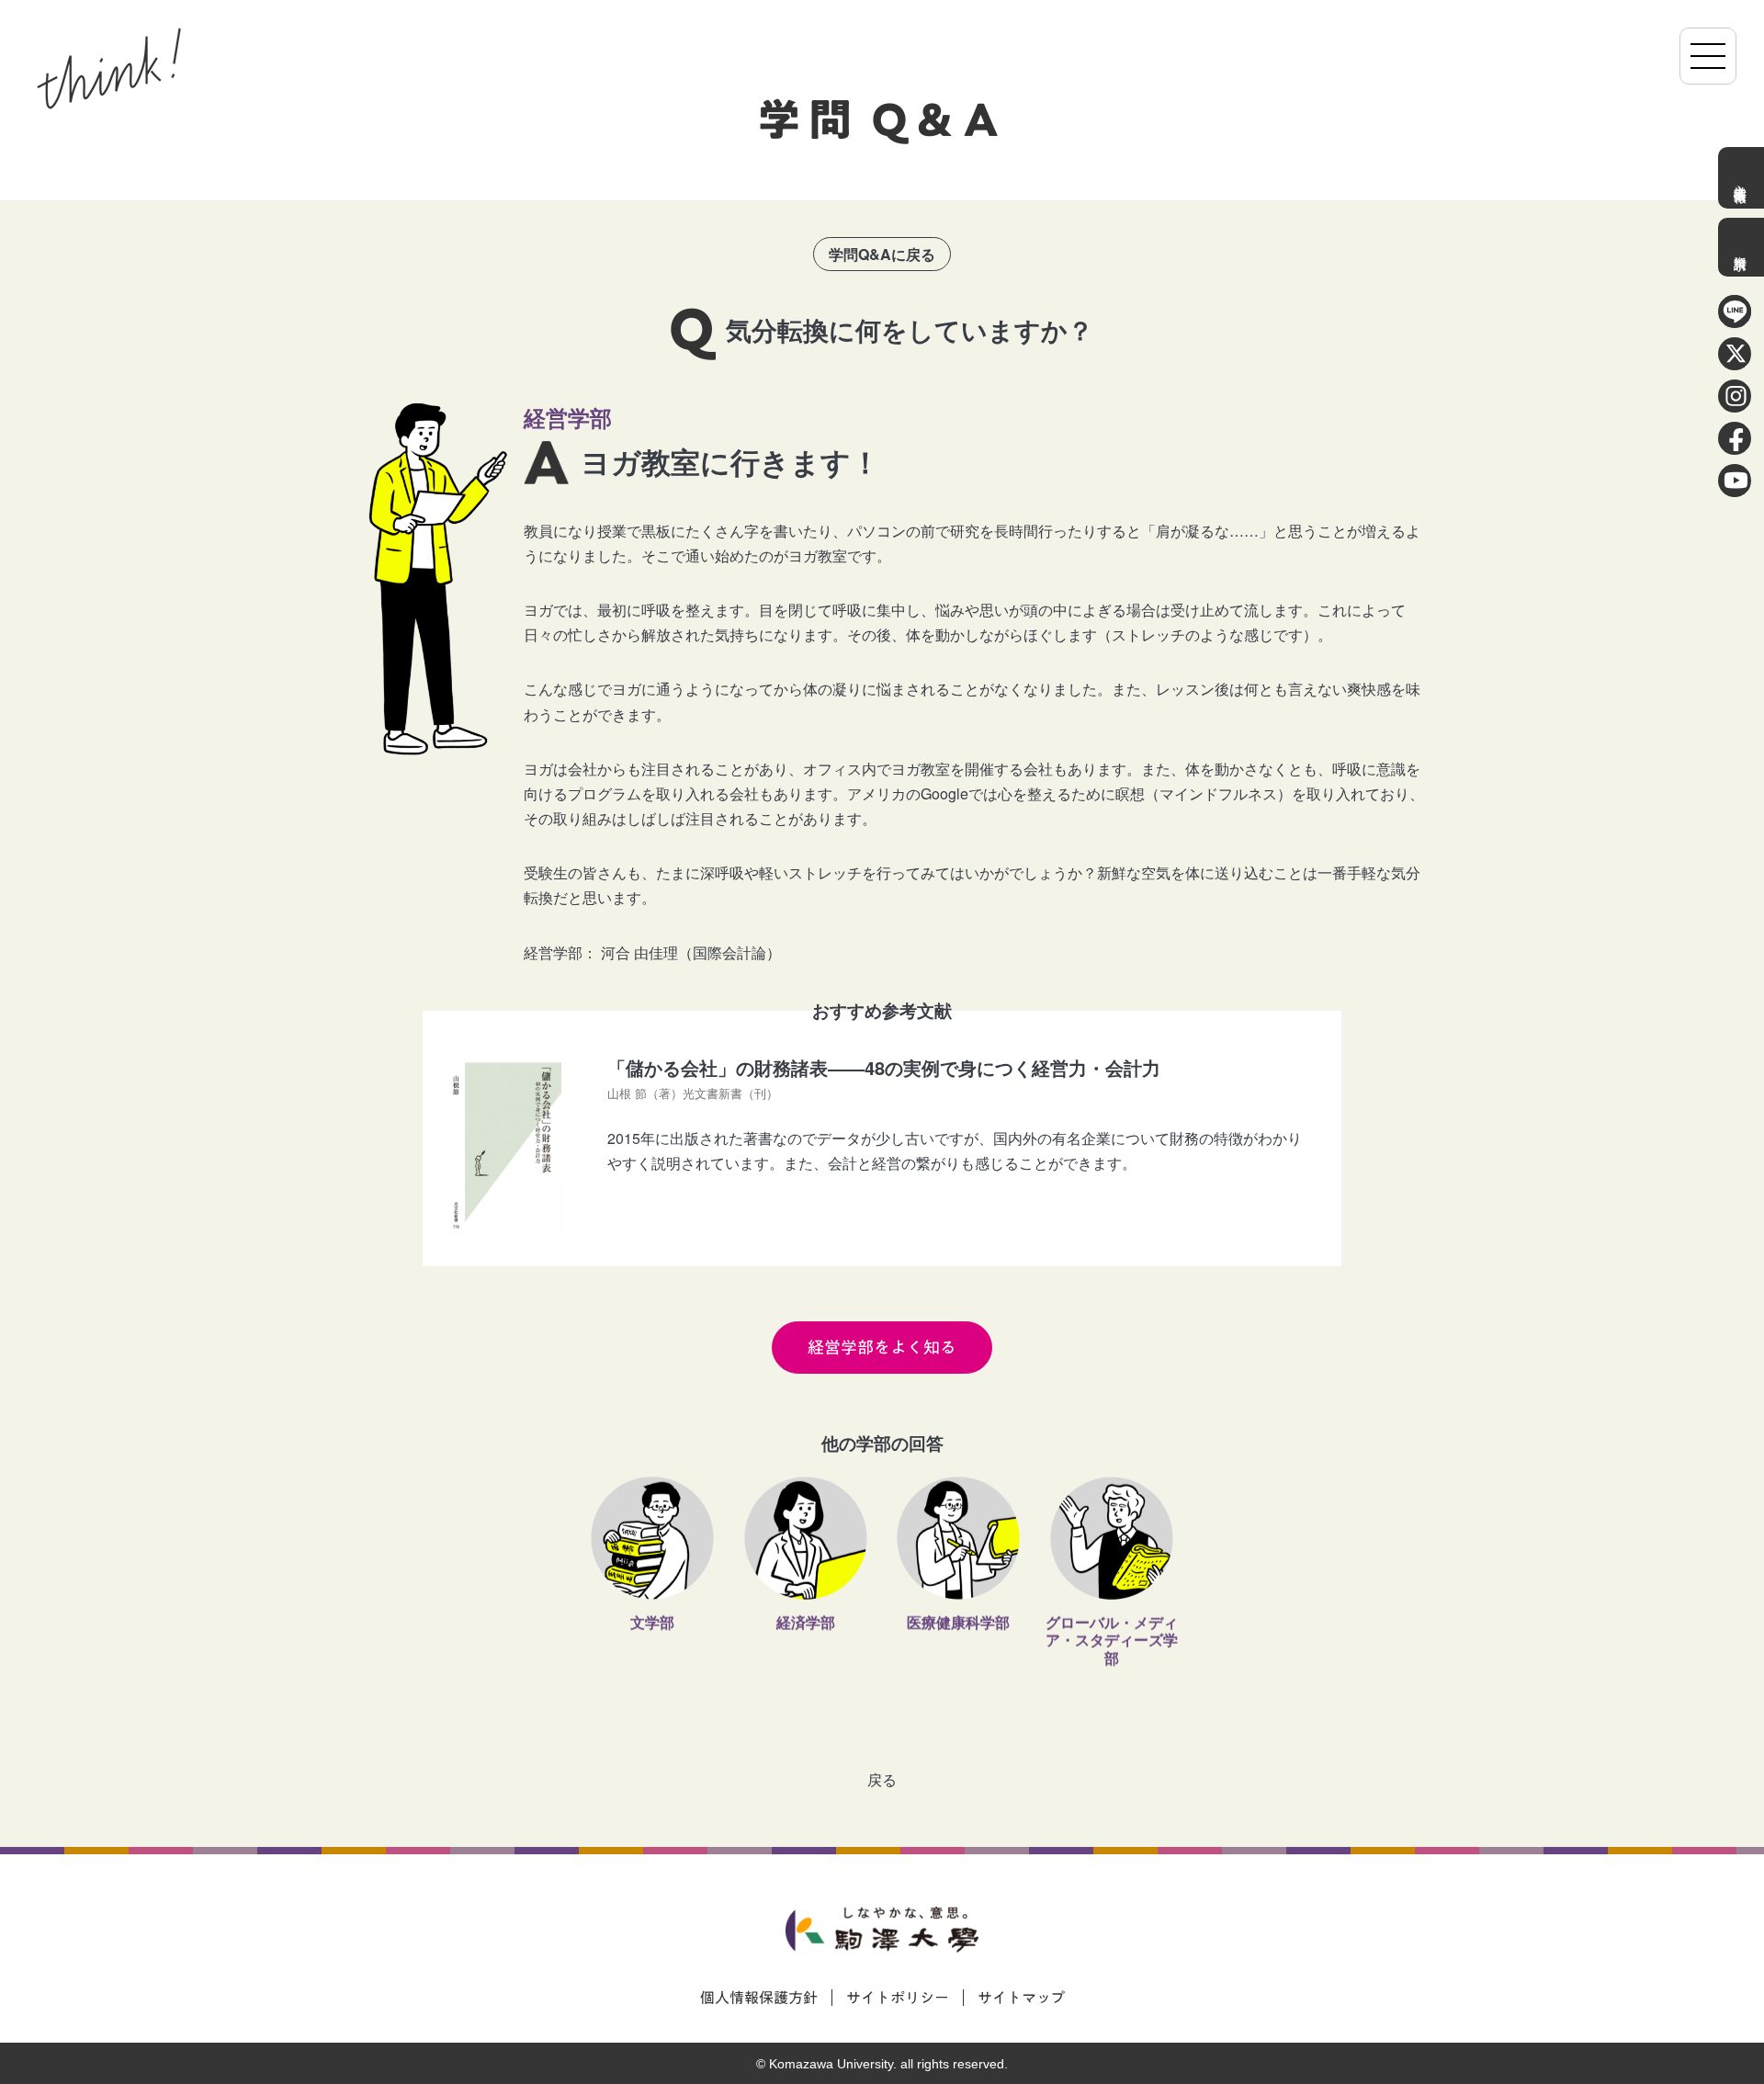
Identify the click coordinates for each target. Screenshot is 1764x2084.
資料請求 (1741, 247)
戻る (882, 1779)
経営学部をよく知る (882, 1348)
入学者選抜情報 (1741, 178)
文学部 (652, 1625)
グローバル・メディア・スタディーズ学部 (1112, 1642)
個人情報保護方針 (759, 1998)
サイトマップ (1021, 1998)
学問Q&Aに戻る (882, 254)
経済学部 (806, 1625)
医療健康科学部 (958, 1625)
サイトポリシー (898, 1998)
